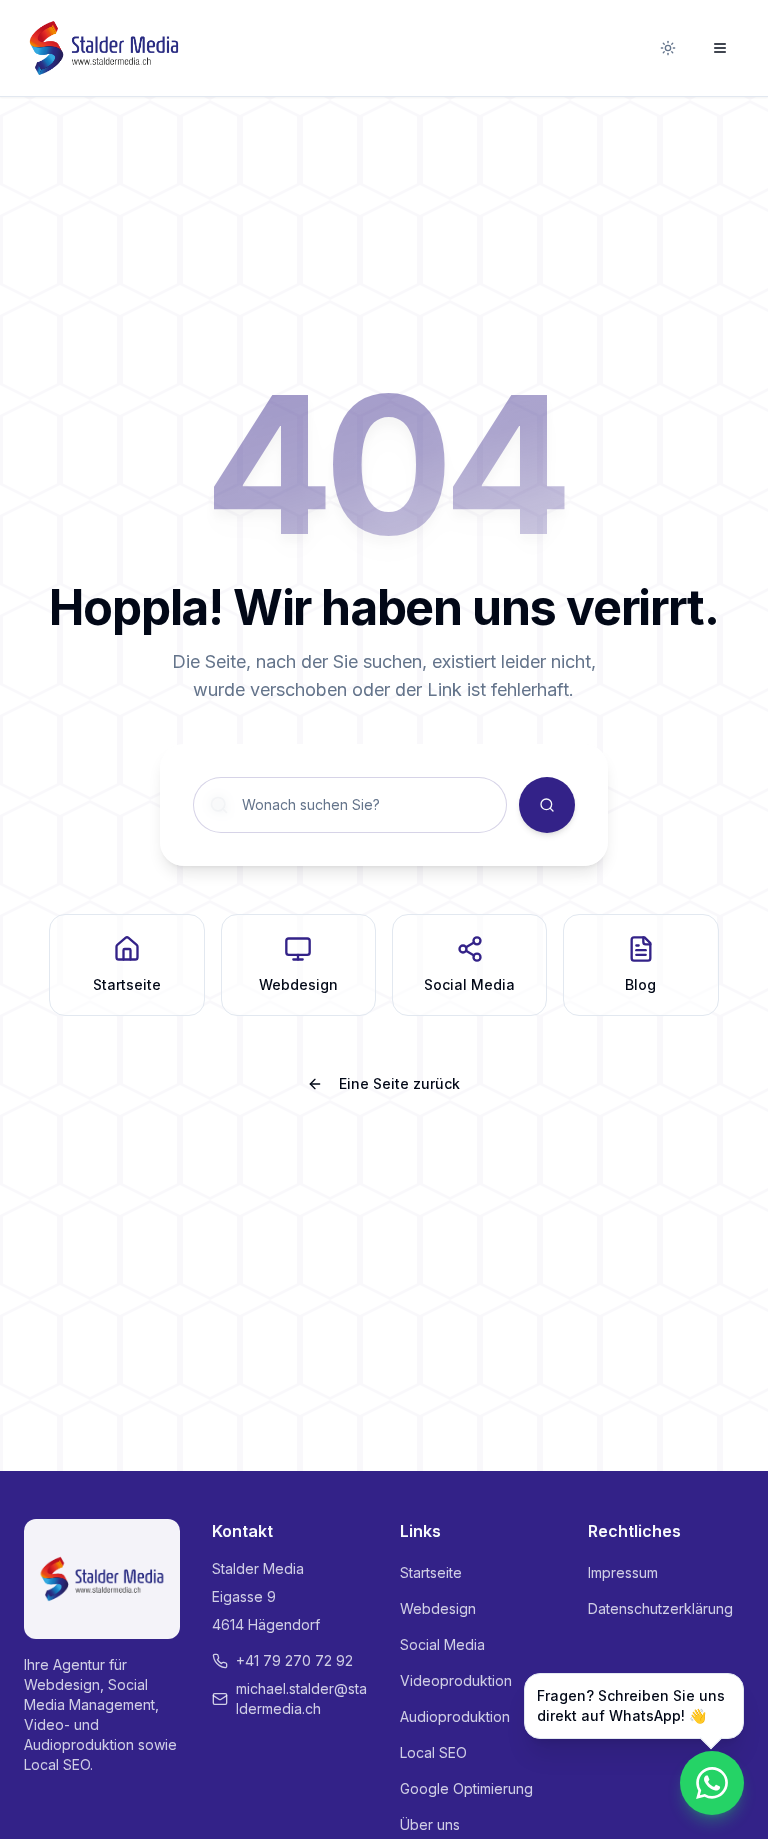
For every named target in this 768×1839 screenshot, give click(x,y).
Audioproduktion (455, 1716)
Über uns (430, 1824)
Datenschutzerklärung (660, 1608)
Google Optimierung (466, 1788)
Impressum (623, 1572)
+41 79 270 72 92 (294, 1660)
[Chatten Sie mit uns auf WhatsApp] (712, 1783)
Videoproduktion (456, 1680)
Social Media (442, 1644)
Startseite (431, 1572)
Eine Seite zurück (399, 1083)
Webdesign (438, 1608)
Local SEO (433, 1752)
